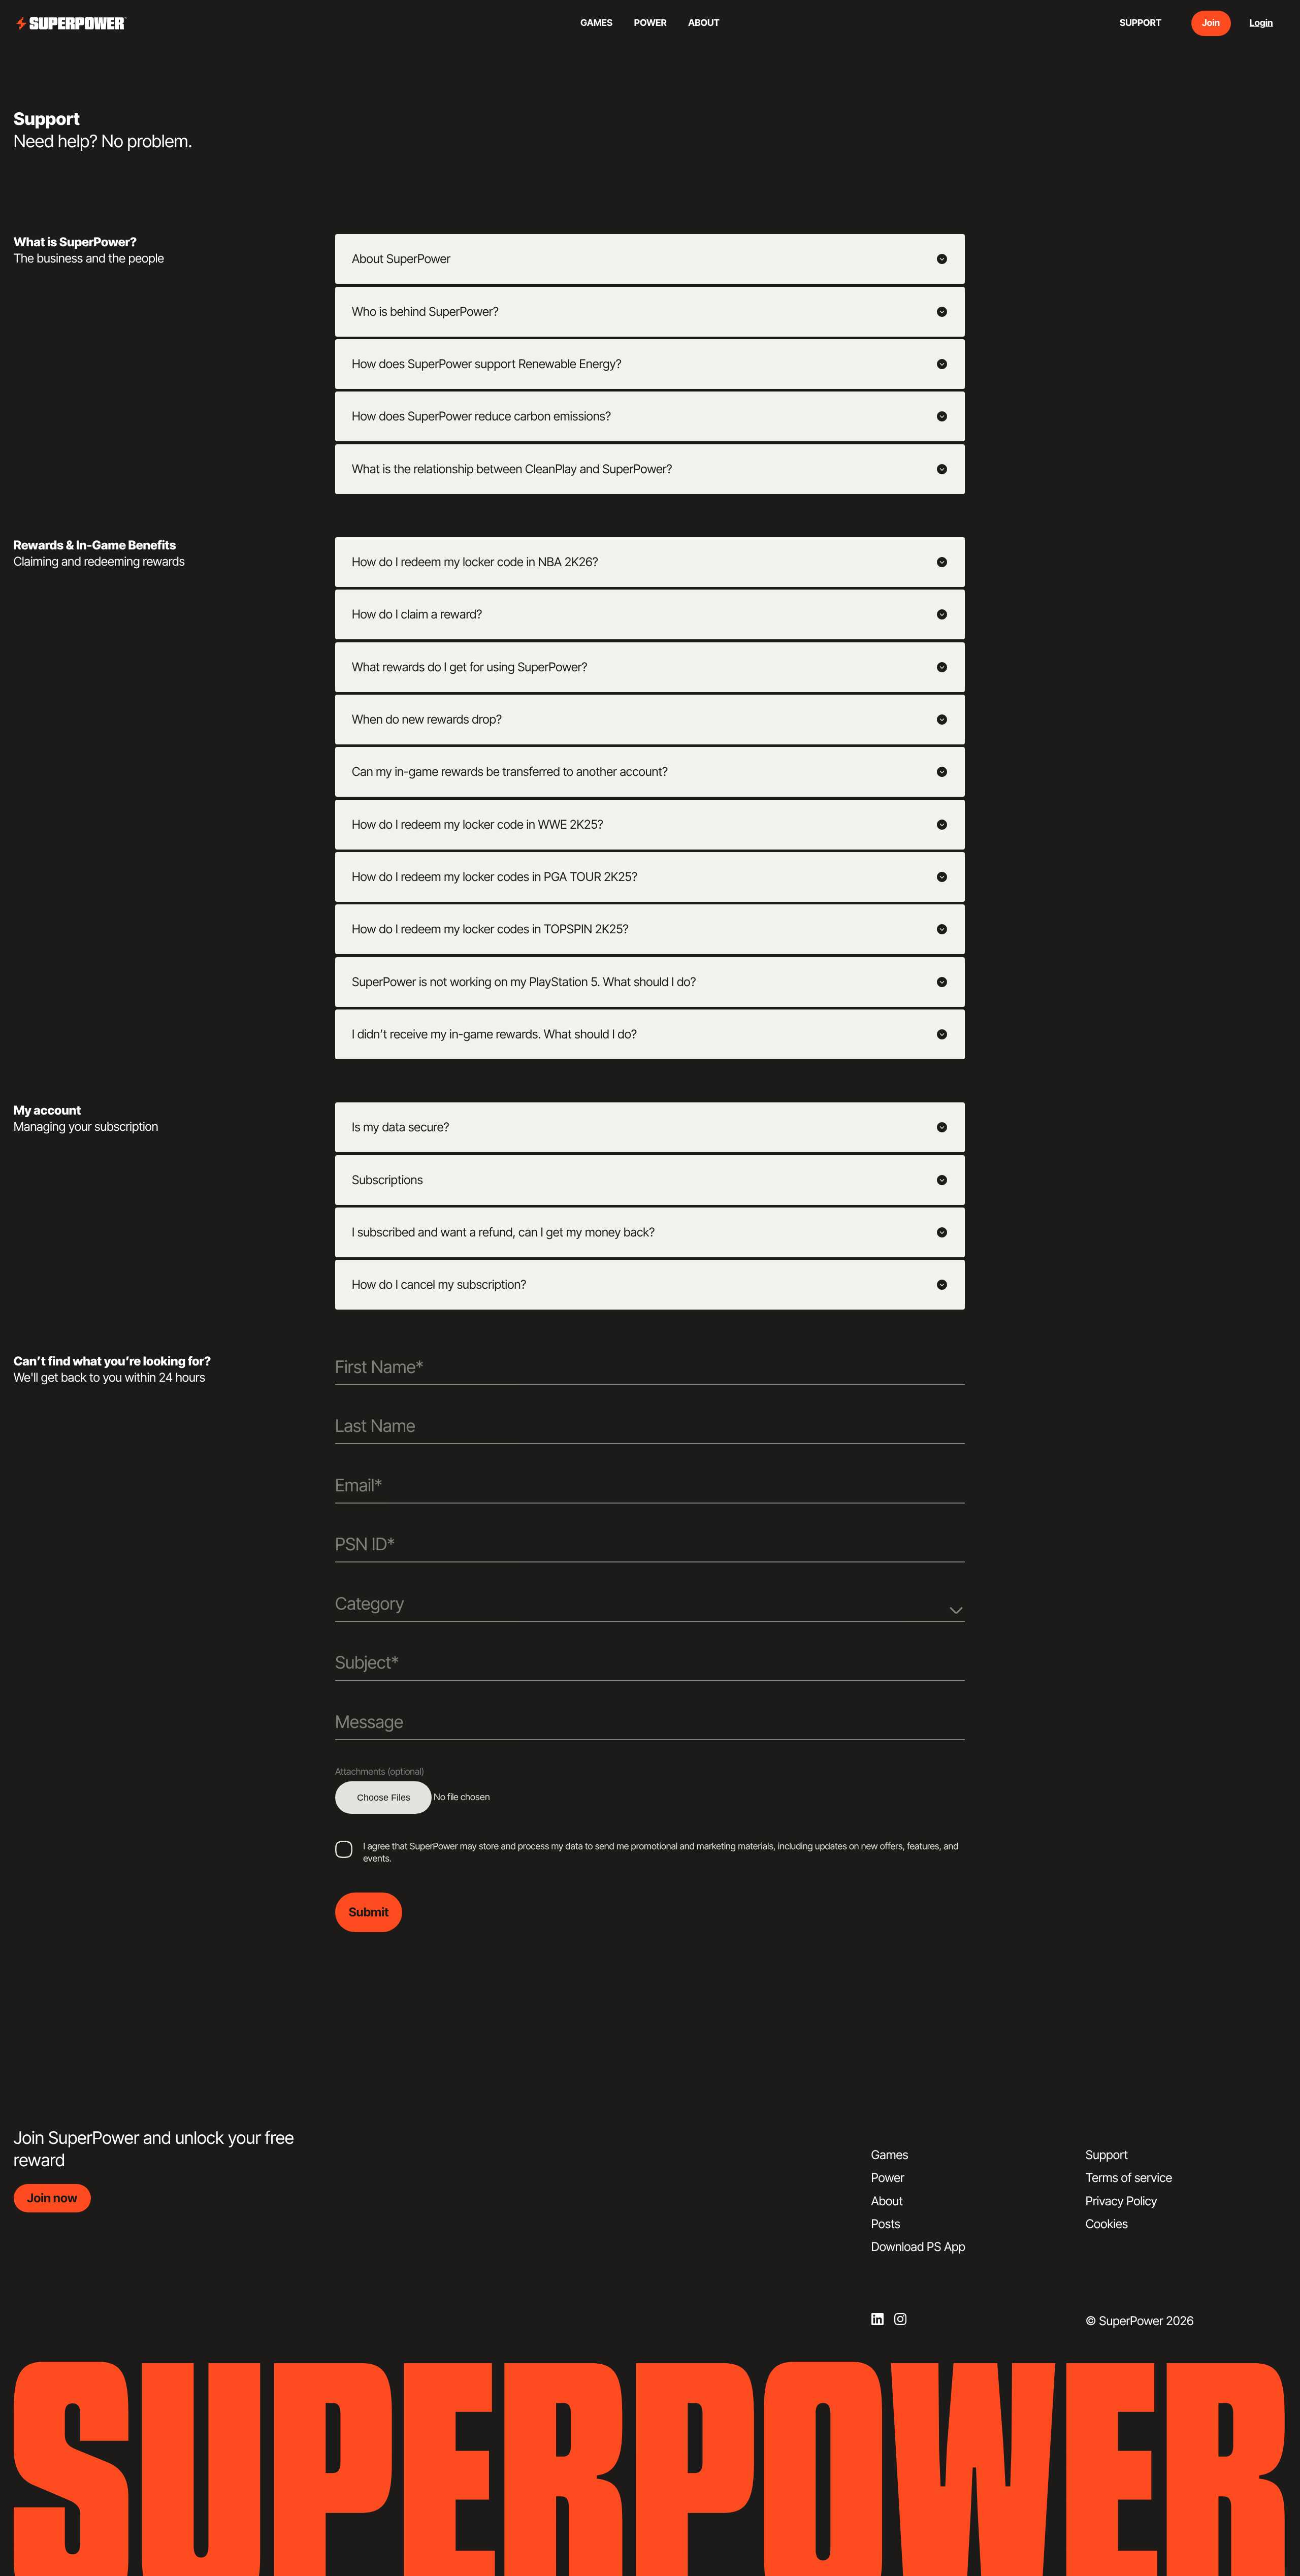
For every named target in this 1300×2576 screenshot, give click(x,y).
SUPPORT (1141, 23)
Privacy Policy (1122, 2201)
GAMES (596, 23)
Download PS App (918, 2247)
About (887, 2201)
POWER (651, 23)
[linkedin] (877, 2319)
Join (1211, 23)
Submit (369, 1912)
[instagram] (900, 2319)
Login (1261, 23)
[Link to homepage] (72, 24)
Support (1107, 2155)
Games (890, 2155)
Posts (886, 2224)
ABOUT (704, 23)
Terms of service (1129, 2178)
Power (888, 2178)
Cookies (1107, 2224)
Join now (52, 2198)
